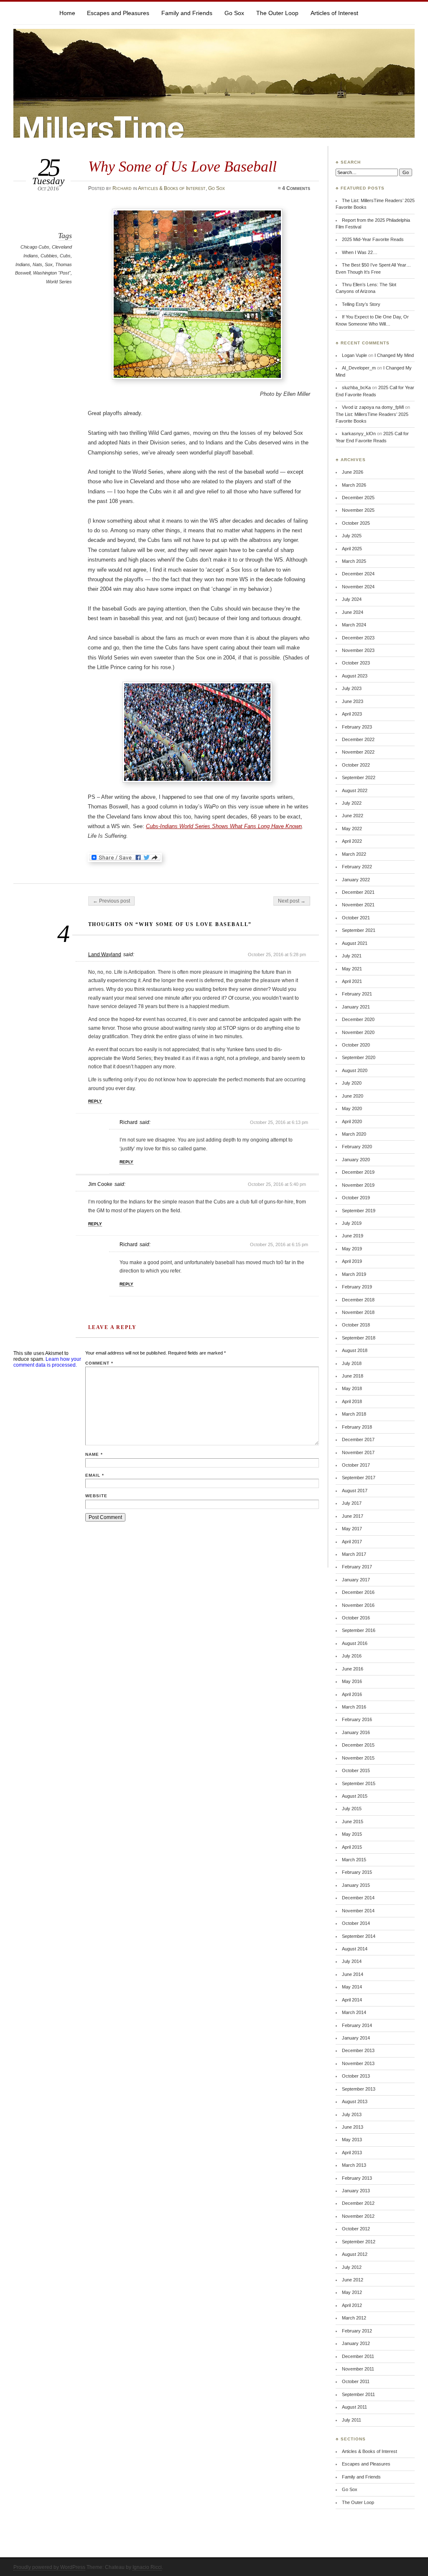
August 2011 (354, 2407)
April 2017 (352, 1542)
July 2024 (352, 599)
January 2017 (356, 1580)
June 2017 (353, 1516)
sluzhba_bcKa (356, 387)
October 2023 (356, 663)
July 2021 (352, 956)
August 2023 (355, 676)
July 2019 (352, 1223)
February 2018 (357, 1427)
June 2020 (353, 1096)
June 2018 (353, 1376)
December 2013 (358, 2050)
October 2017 (356, 1465)
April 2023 (352, 714)
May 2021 (352, 969)
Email (95, 1475)
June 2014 (353, 1974)
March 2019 (354, 1274)
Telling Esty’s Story (361, 304)
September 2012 (359, 2242)
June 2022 (353, 816)
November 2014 (358, 1911)
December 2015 (358, 1745)
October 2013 (356, 2076)
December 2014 (358, 1898)
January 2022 (356, 880)
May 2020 (352, 1108)
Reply (95, 1101)
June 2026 (353, 472)
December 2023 (358, 638)
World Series (59, 282)
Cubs (65, 256)
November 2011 (358, 2369)
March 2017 (354, 1554)
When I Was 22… (360, 252)
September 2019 (359, 1211)
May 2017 (352, 1529)
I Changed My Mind (394, 355)
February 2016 (357, 1719)
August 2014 (355, 1949)
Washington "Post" (52, 273)
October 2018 (356, 1325)
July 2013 (352, 2114)
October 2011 (356, 2381)
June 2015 (353, 1822)
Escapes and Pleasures (118, 13)
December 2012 (358, 2203)
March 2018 (354, 1414)
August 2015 (355, 1796)
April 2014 (352, 2000)
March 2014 (354, 2012)
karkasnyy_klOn (359, 434)
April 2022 (352, 841)
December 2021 (358, 892)
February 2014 (357, 2025)
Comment (99, 1363)
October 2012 (356, 2229)
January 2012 (356, 2343)
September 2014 (359, 1936)
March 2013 (354, 2165)
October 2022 (356, 765)
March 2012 (354, 2318)
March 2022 (354, 854)
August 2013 (355, 2101)
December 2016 (358, 1592)
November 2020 (358, 1032)
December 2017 (358, 1439)
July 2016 (352, 1656)
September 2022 (359, 777)
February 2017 (357, 1567)
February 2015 (357, 1872)
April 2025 (352, 549)
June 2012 (353, 2280)
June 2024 (353, 612)
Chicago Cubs (35, 247)
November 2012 (358, 2216)
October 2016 (356, 1618)
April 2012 (352, 2305)
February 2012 (357, 2331)
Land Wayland (105, 954)
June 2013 (353, 2127)
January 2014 (356, 2038)
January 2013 (356, 2191)
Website (96, 1496)
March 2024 (354, 625)
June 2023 (353, 701)
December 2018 (358, 1300)
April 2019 (352, 1261)
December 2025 (358, 498)
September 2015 (359, 1783)
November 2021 (358, 905)
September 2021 (359, 930)
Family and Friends (187, 13)
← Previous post (111, 901)
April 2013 (352, 2153)
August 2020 (355, 1070)
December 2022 (358, 739)
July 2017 (352, 1503)
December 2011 (358, 2356)
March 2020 (354, 1134)
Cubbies (49, 256)
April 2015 (352, 1847)
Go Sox (234, 13)
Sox (49, 264)
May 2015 (352, 1834)
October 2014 (356, 1923)
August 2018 (355, 1350)
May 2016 (352, 1681)
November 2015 (358, 1758)
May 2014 (352, 1987)
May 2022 (352, 829)
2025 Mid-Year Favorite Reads (373, 239)
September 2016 (359, 1630)
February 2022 (357, 867)
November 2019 (358, 1185)
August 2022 (355, 790)
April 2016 (352, 1694)
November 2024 (358, 587)
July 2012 (352, 2267)
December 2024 (358, 574)
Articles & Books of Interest (172, 188)
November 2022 (358, 752)
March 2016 (354, 1707)
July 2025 (352, 536)
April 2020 (352, 1121)
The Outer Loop (277, 13)
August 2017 (355, 1491)
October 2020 (356, 1045)
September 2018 (359, 1338)
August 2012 (355, 2254)
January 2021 (356, 1007)
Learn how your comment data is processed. (47, 1362)
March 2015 (354, 1860)
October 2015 (356, 1770)
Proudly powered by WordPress (49, 2567)
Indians (23, 264)
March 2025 (354, 561)
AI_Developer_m (359, 368)
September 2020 (359, 1057)
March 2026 (354, 485)
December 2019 (358, 1172)
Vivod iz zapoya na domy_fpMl (373, 407)
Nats (37, 264)
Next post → (292, 901)
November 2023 (358, 650)
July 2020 (352, 1083)
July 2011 (352, 2420)
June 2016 (353, 1669)
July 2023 (352, 688)
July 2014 (352, 1961)
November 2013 (358, 2063)
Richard (122, 188)
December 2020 (358, 1019)
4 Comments (296, 188)
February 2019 (357, 1287)
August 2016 (355, 1643)
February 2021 (357, 994)
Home (67, 13)
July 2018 (352, 1363)
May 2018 (352, 1388)
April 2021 (352, 981)
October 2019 (356, 1198)
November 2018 (358, 1312)
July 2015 (352, 1809)
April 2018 (352, 1401)
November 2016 (358, 1605)
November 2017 (358, 1452)
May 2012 (352, 2292)
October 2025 (356, 523)
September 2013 (359, 2089)
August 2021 (355, 943)
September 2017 (359, 1478)
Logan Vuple (354, 355)
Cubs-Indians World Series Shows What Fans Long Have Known (224, 826)
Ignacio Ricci (147, 2567)
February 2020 (357, 1147)
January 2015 (356, 1885)
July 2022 (352, 803)
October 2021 (356, 918)
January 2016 (356, 1732)
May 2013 (352, 2140)
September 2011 (358, 2394)
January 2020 (356, 1160)
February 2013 (357, 2178)
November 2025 (358, 510)
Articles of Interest (334, 13)
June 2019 (353, 1236)
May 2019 (352, 1249)
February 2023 (357, 727)
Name (94, 1454)
